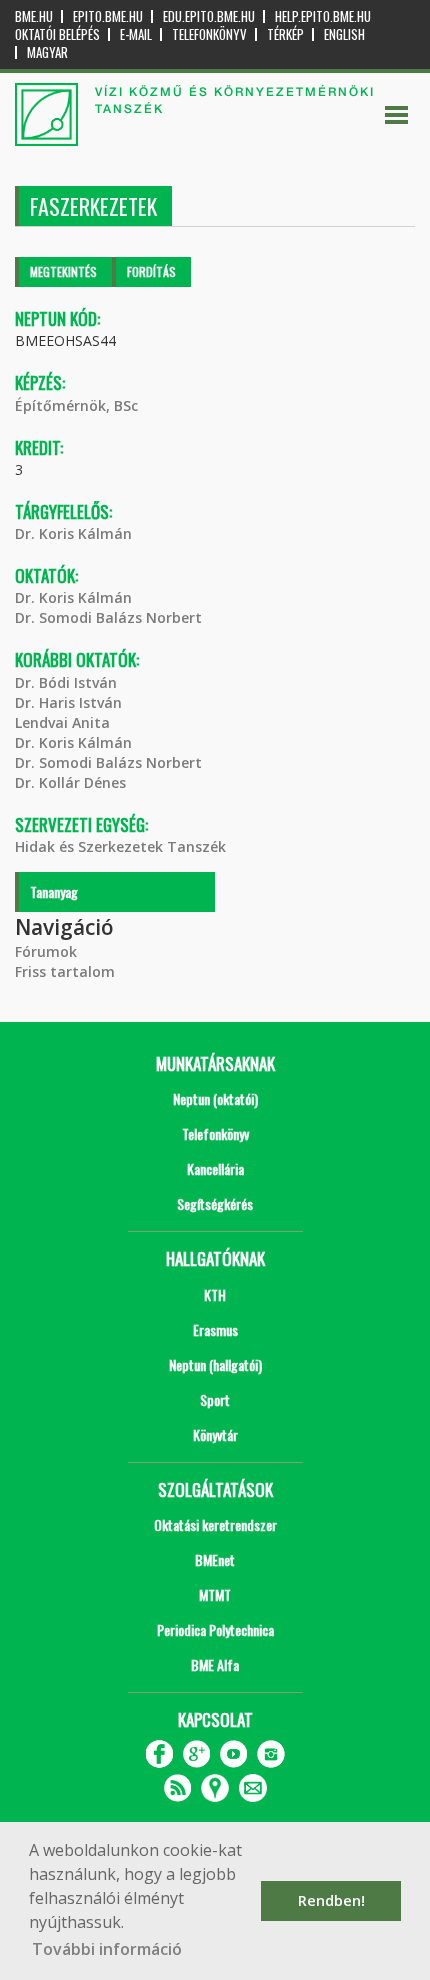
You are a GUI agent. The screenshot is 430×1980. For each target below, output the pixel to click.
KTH (215, 1294)
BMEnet (215, 1559)
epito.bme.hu (108, 16)
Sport (215, 1399)
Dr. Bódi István (66, 682)
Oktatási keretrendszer (215, 1524)
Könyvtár (215, 1434)
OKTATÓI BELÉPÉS (57, 34)
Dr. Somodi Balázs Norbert (108, 617)
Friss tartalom (65, 971)
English (344, 34)
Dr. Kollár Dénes (70, 782)
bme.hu (34, 16)
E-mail (136, 34)
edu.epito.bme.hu (209, 16)
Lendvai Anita (62, 722)
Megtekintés (63, 271)
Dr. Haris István (68, 702)
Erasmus (215, 1329)
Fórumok (46, 951)
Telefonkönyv (209, 34)
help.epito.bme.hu (323, 16)
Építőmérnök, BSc (76, 405)
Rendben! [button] (331, 1900)
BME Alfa (215, 1664)
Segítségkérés (215, 1203)
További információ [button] (107, 1949)
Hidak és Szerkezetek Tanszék (120, 846)
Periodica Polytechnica (215, 1629)
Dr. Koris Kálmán (73, 533)
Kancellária (215, 1168)
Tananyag (54, 891)
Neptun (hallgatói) (215, 1364)
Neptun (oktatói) (215, 1098)
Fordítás (151, 271)
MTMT (215, 1594)
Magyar (47, 52)
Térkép (285, 34)
